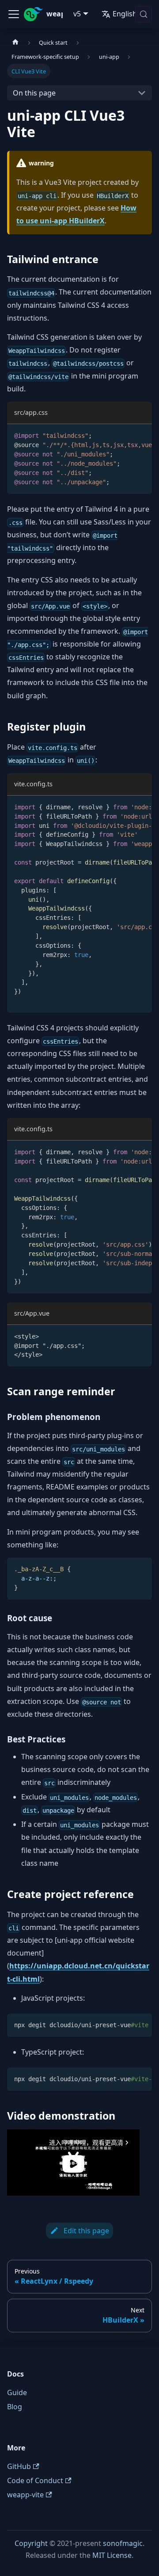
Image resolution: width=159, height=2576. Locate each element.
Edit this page (86, 2231)
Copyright (31, 2543)
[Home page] (15, 42)
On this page (34, 93)
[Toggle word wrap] (125, 435)
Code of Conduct (35, 2480)
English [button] (125, 14)
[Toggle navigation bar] (14, 14)
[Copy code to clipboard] (141, 435)
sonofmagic (123, 2543)
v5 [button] (77, 14)
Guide (17, 2392)
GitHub (19, 2466)
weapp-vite (25, 2495)
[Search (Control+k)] (144, 14)
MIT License (112, 2555)
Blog (15, 2407)
